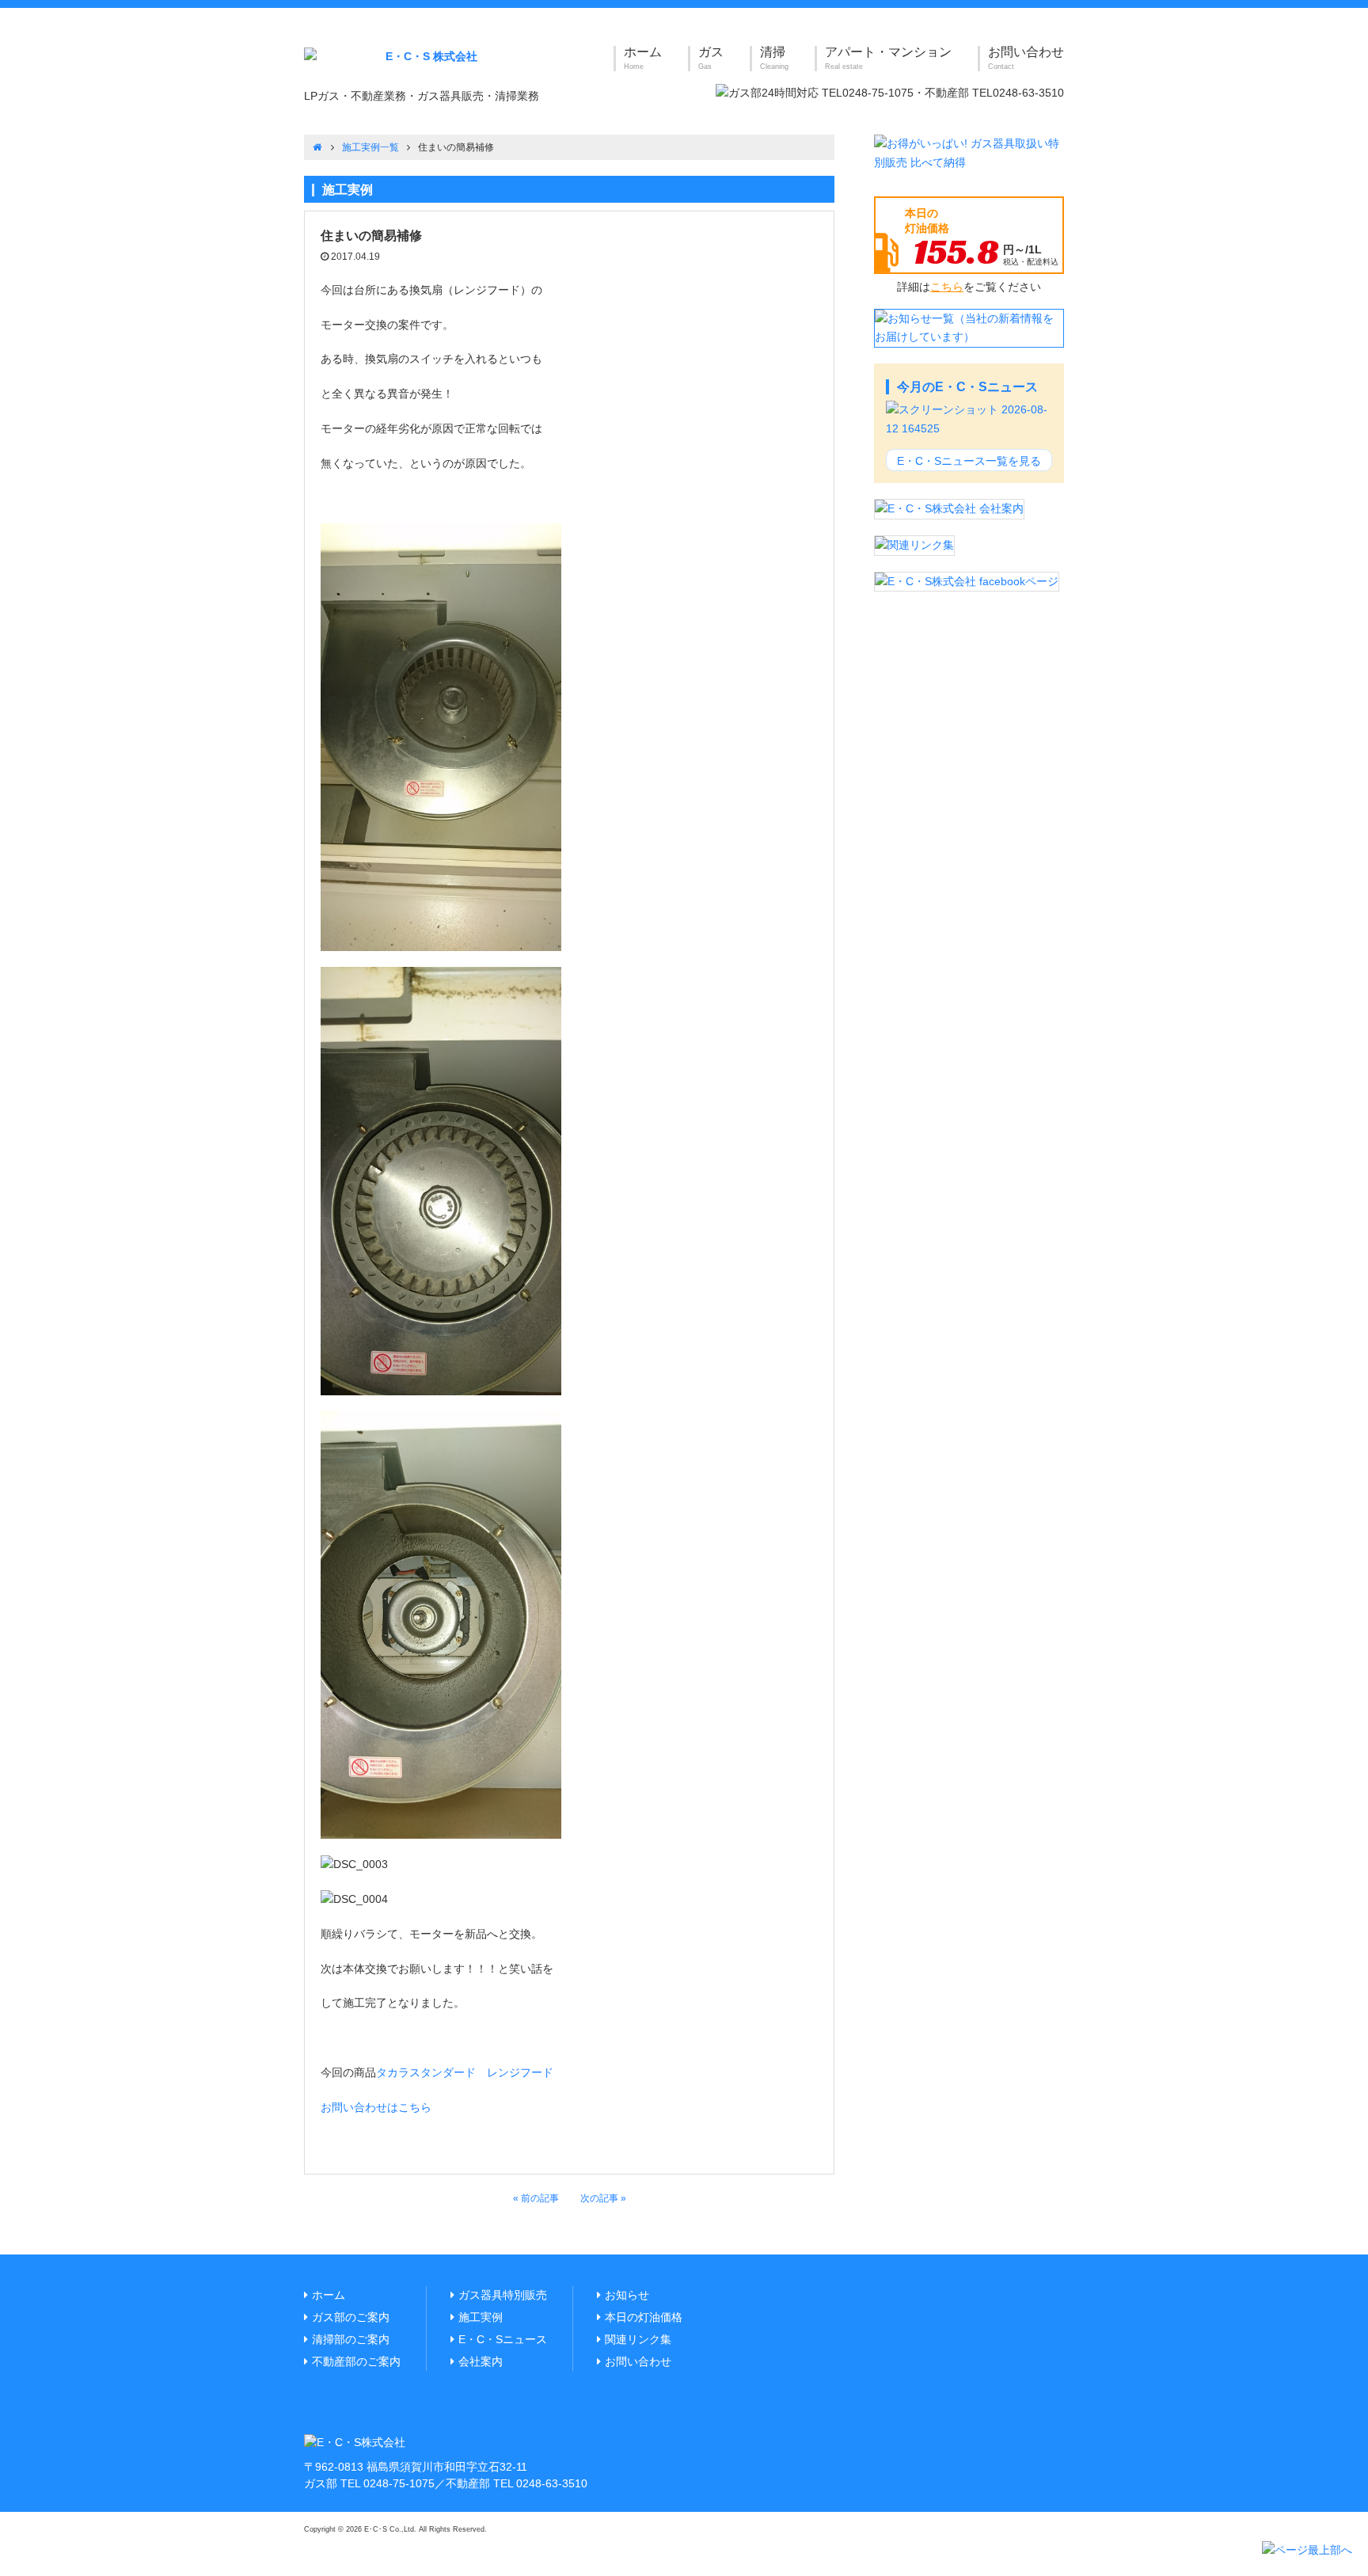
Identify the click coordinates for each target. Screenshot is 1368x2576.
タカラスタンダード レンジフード (465, 2072)
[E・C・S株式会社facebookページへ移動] (967, 580)
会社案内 (481, 2361)
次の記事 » (603, 2198)
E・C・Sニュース (503, 2339)
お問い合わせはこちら (376, 2107)
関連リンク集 (638, 2339)
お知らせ (627, 2295)
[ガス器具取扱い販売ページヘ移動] (969, 153)
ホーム (643, 58)
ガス (711, 58)
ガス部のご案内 (351, 2317)
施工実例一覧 (370, 147)
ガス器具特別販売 (503, 2295)
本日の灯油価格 (644, 2317)
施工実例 (481, 2317)
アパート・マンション (888, 58)
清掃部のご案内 (351, 2339)
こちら (947, 287)
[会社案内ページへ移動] (949, 508)
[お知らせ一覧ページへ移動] (969, 327)
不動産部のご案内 (356, 2361)
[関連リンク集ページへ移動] (914, 544)
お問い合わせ (1026, 58)
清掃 (774, 58)
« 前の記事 (536, 2198)
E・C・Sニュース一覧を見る (969, 461)
